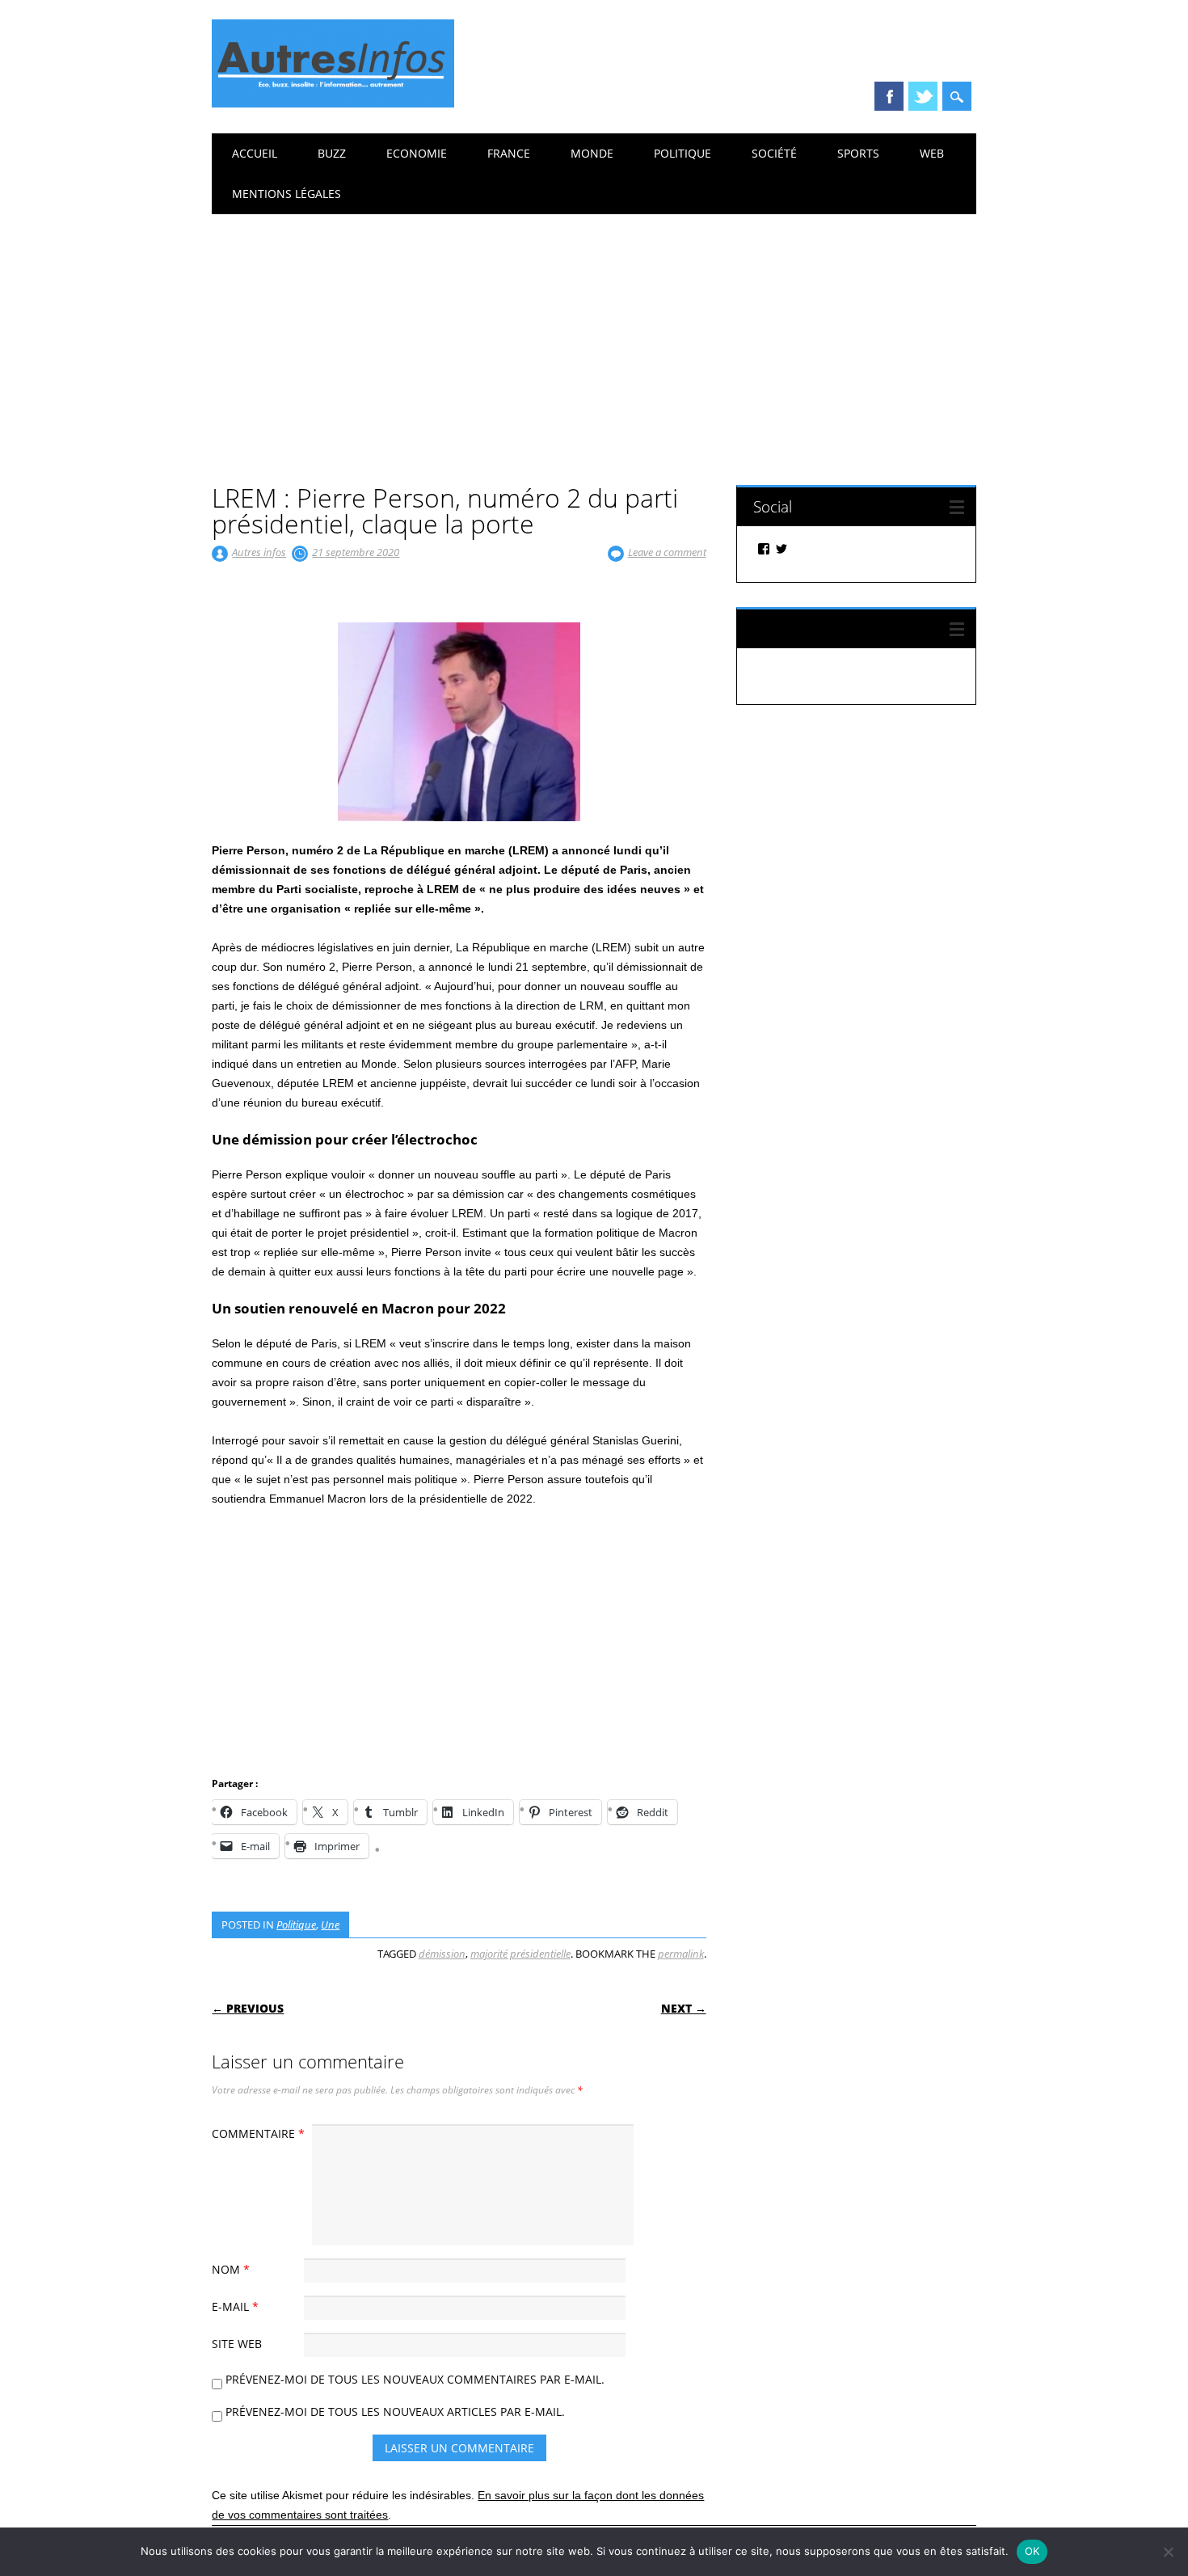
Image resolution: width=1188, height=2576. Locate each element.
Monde (592, 153)
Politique (682, 153)
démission (442, 1954)
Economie (417, 153)
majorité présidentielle (520, 1954)
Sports (858, 153)
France (509, 153)
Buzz (332, 153)
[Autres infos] (333, 103)
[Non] (1168, 2552)
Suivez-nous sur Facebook (842, 628)
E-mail (235, 2306)
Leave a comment (667, 552)
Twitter (923, 96)
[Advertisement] (594, 335)
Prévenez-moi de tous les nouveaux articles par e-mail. (395, 2412)
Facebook (889, 96)
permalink (681, 1954)
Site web (237, 2344)
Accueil (255, 153)
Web (932, 153)
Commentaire (258, 2133)
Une (330, 1925)
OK (1032, 2551)
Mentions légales (286, 194)
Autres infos (259, 552)
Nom (231, 2269)
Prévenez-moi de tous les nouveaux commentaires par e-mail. (415, 2379)
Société (774, 153)
